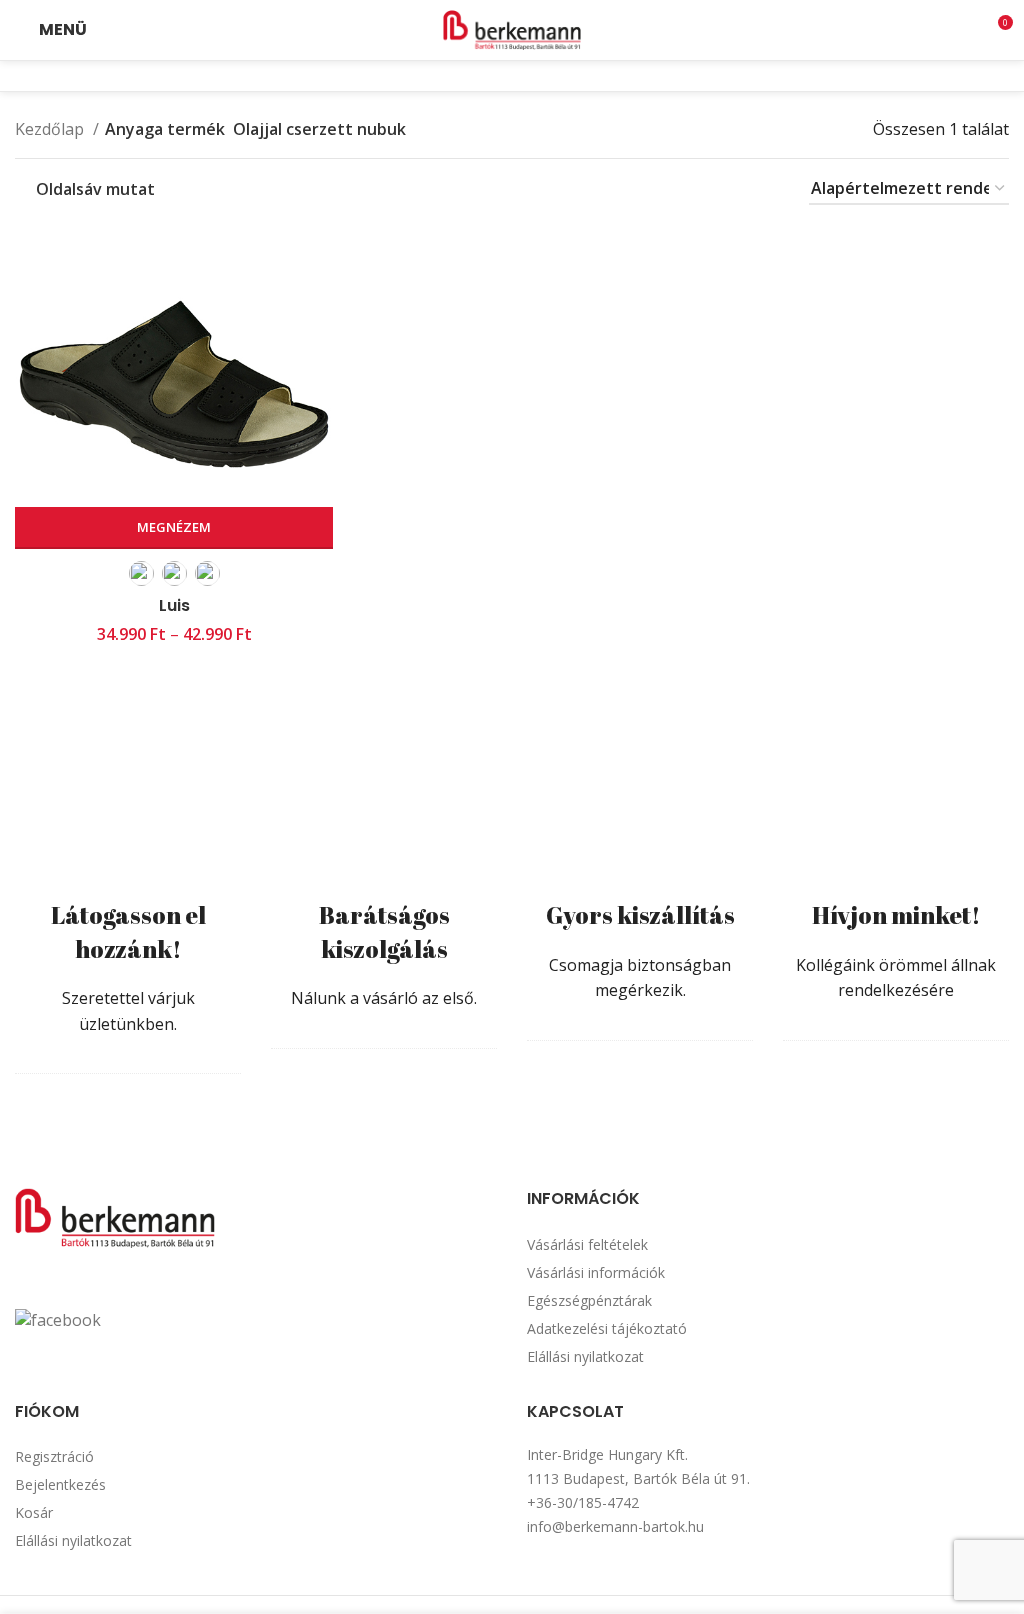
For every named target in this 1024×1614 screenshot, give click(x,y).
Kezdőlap (51, 129)
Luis (174, 605)
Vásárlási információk (596, 1272)
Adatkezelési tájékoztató (607, 1328)
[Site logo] (512, 28)
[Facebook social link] (499, 76)
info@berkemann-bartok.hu (615, 1526)
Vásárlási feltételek (587, 1244)
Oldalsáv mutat (95, 189)
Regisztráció (54, 1456)
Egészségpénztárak (589, 1300)
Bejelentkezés (60, 1484)
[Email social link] (525, 76)
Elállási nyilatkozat (585, 1356)
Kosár (34, 1512)
